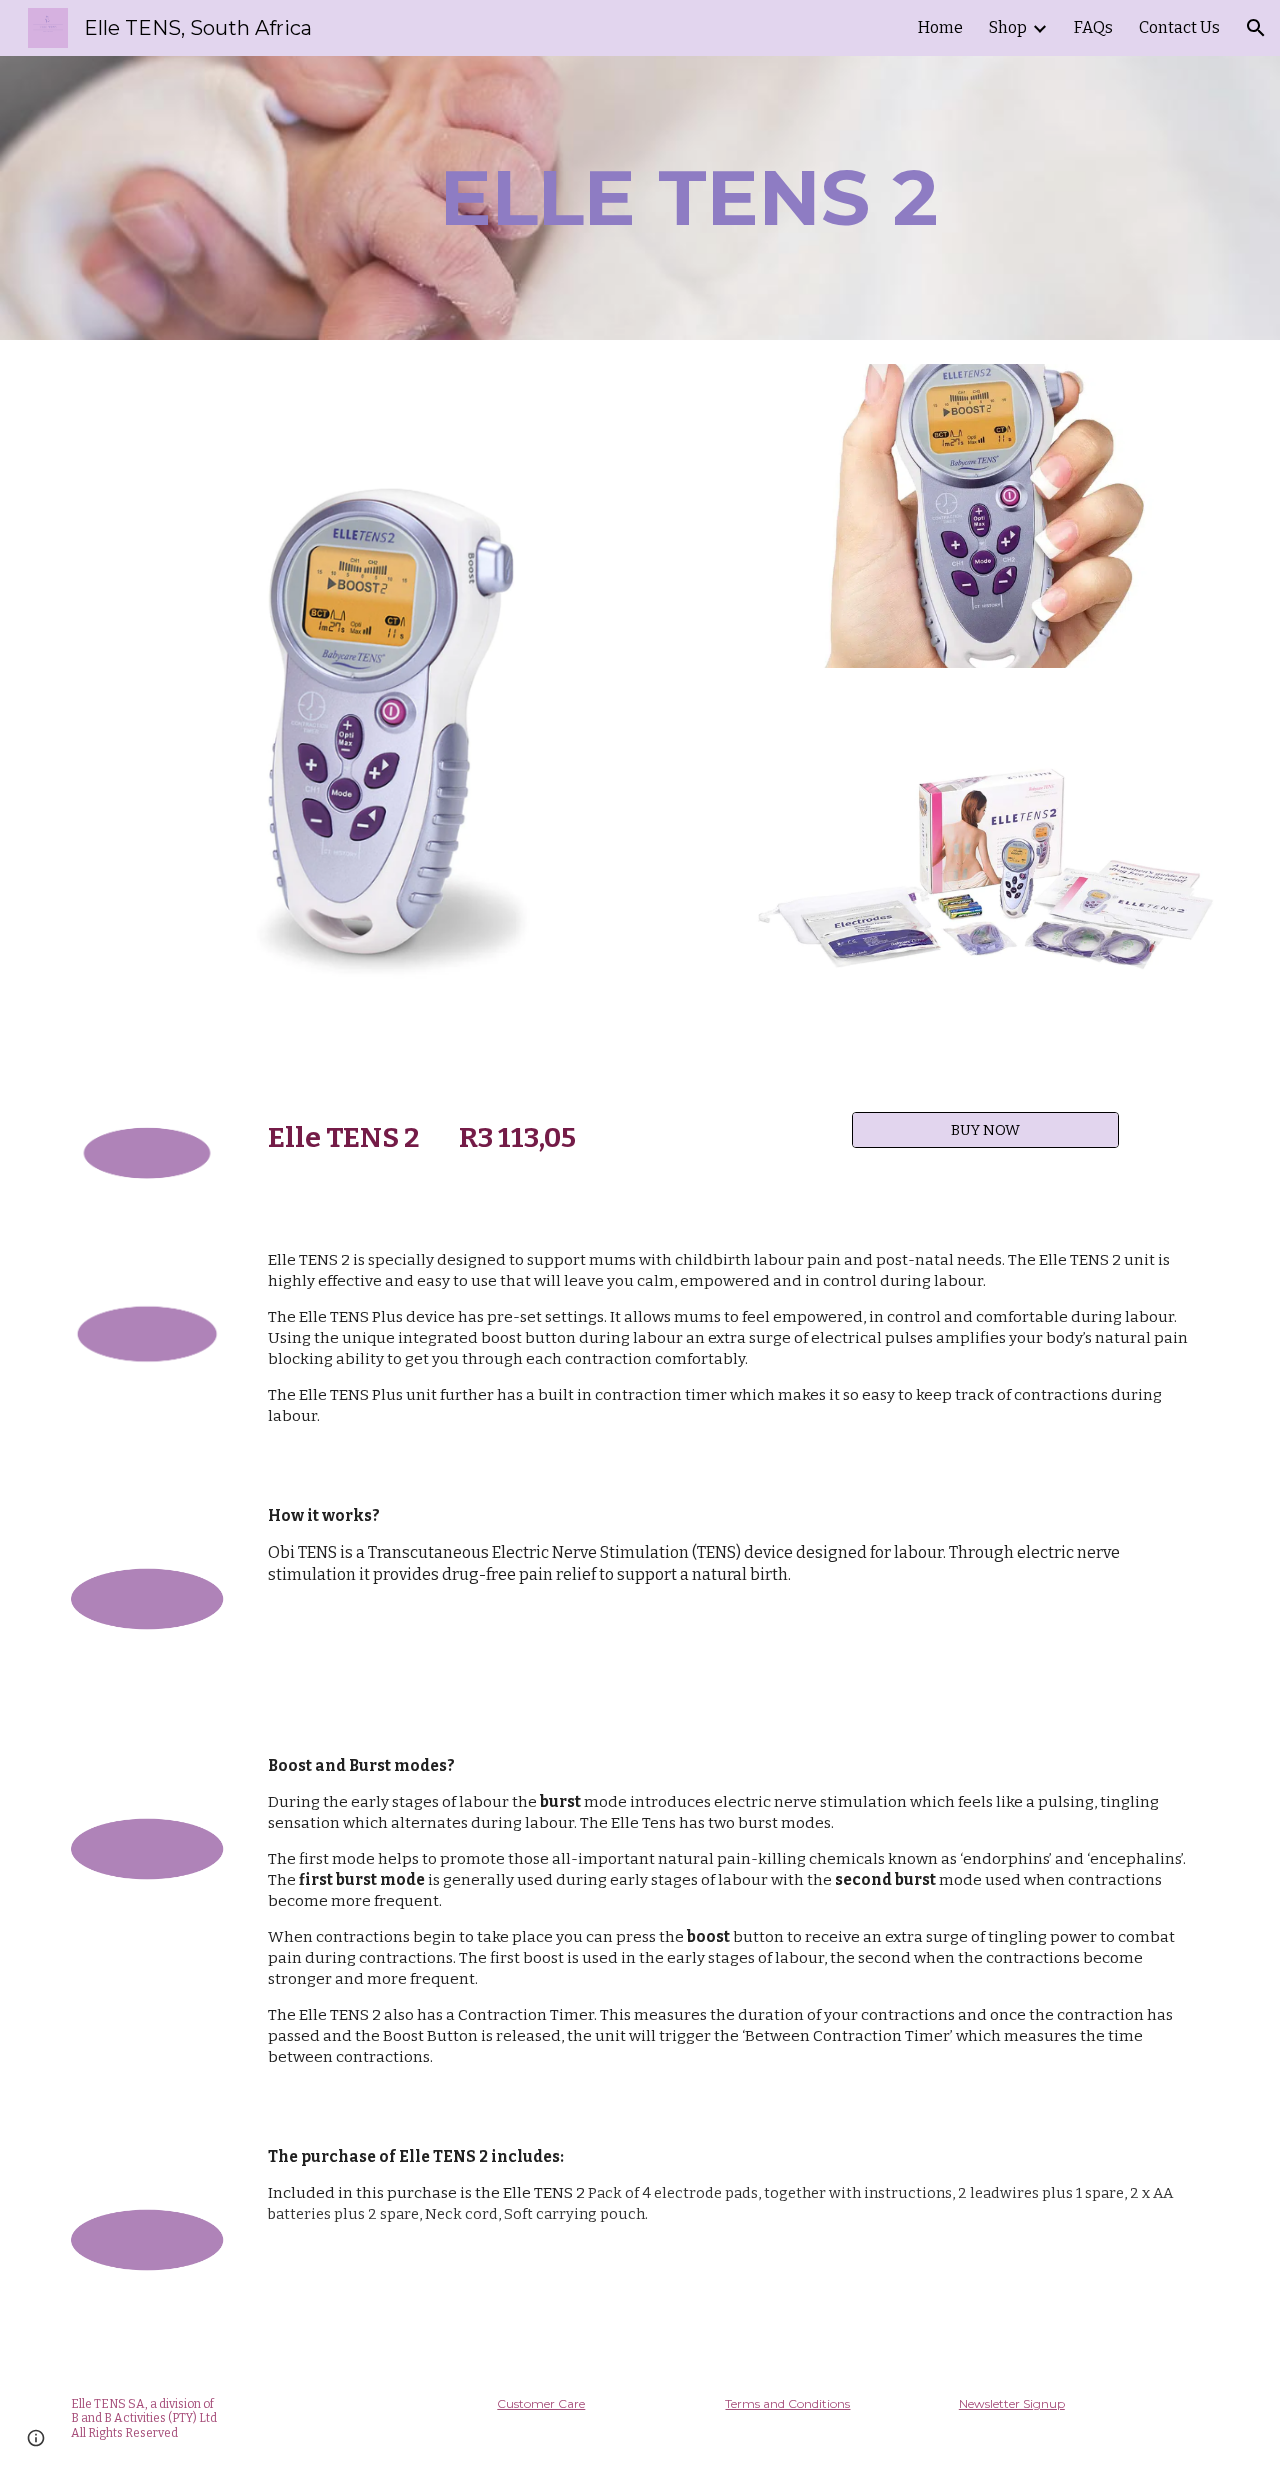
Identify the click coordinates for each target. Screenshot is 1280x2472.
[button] (1256, 28)
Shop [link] (1008, 27)
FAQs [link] (1093, 27)
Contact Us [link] (1179, 27)
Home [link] (940, 27)
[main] (689, 198)
